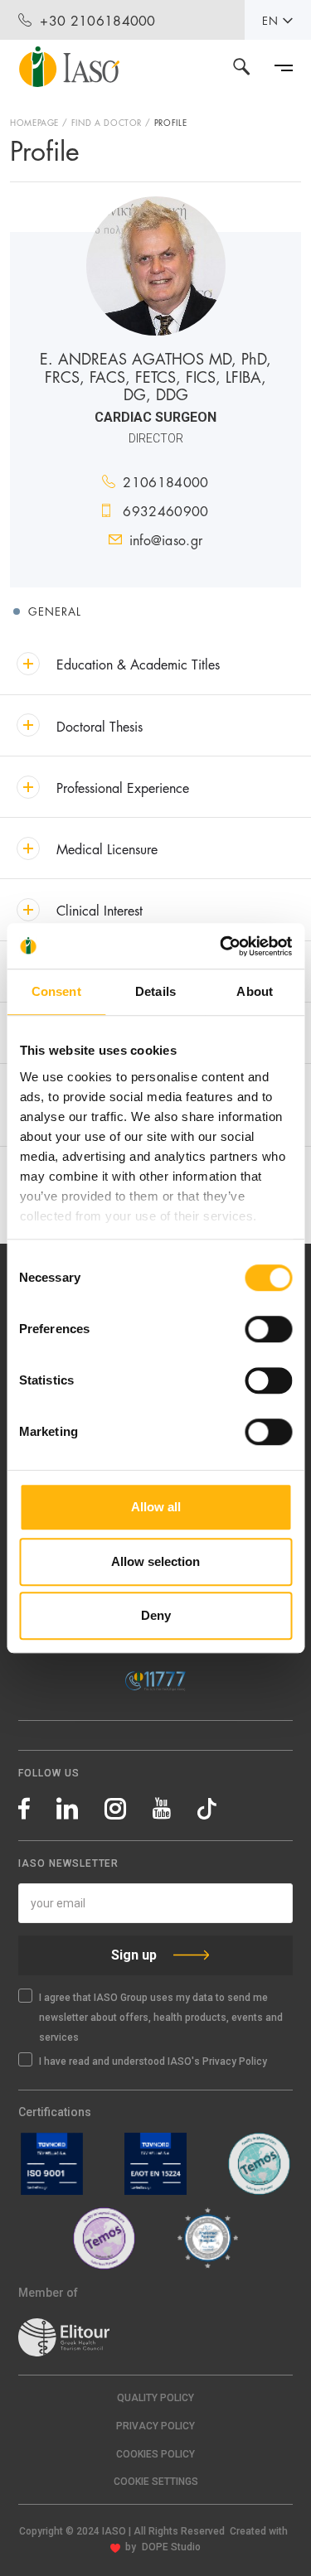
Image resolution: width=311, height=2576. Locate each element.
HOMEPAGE (34, 122)
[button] (155, 2482)
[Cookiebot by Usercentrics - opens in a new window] (221, 946)
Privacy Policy (155, 2426)
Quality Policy (155, 2398)
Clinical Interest (100, 909)
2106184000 (165, 481)
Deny (156, 1615)
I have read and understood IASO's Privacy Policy (153, 2061)
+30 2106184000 (97, 19)
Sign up (134, 1955)
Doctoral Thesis (100, 725)
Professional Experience (123, 787)
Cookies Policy (155, 2454)
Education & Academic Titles (138, 663)
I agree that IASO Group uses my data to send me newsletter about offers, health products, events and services (161, 2018)
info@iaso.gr (166, 539)
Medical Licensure (107, 848)
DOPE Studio (171, 2547)
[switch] (268, 1329)
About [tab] (255, 991)
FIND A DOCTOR (107, 122)
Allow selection (155, 1561)
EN (270, 20)
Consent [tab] (56, 991)
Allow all (156, 1507)
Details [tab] (155, 991)
